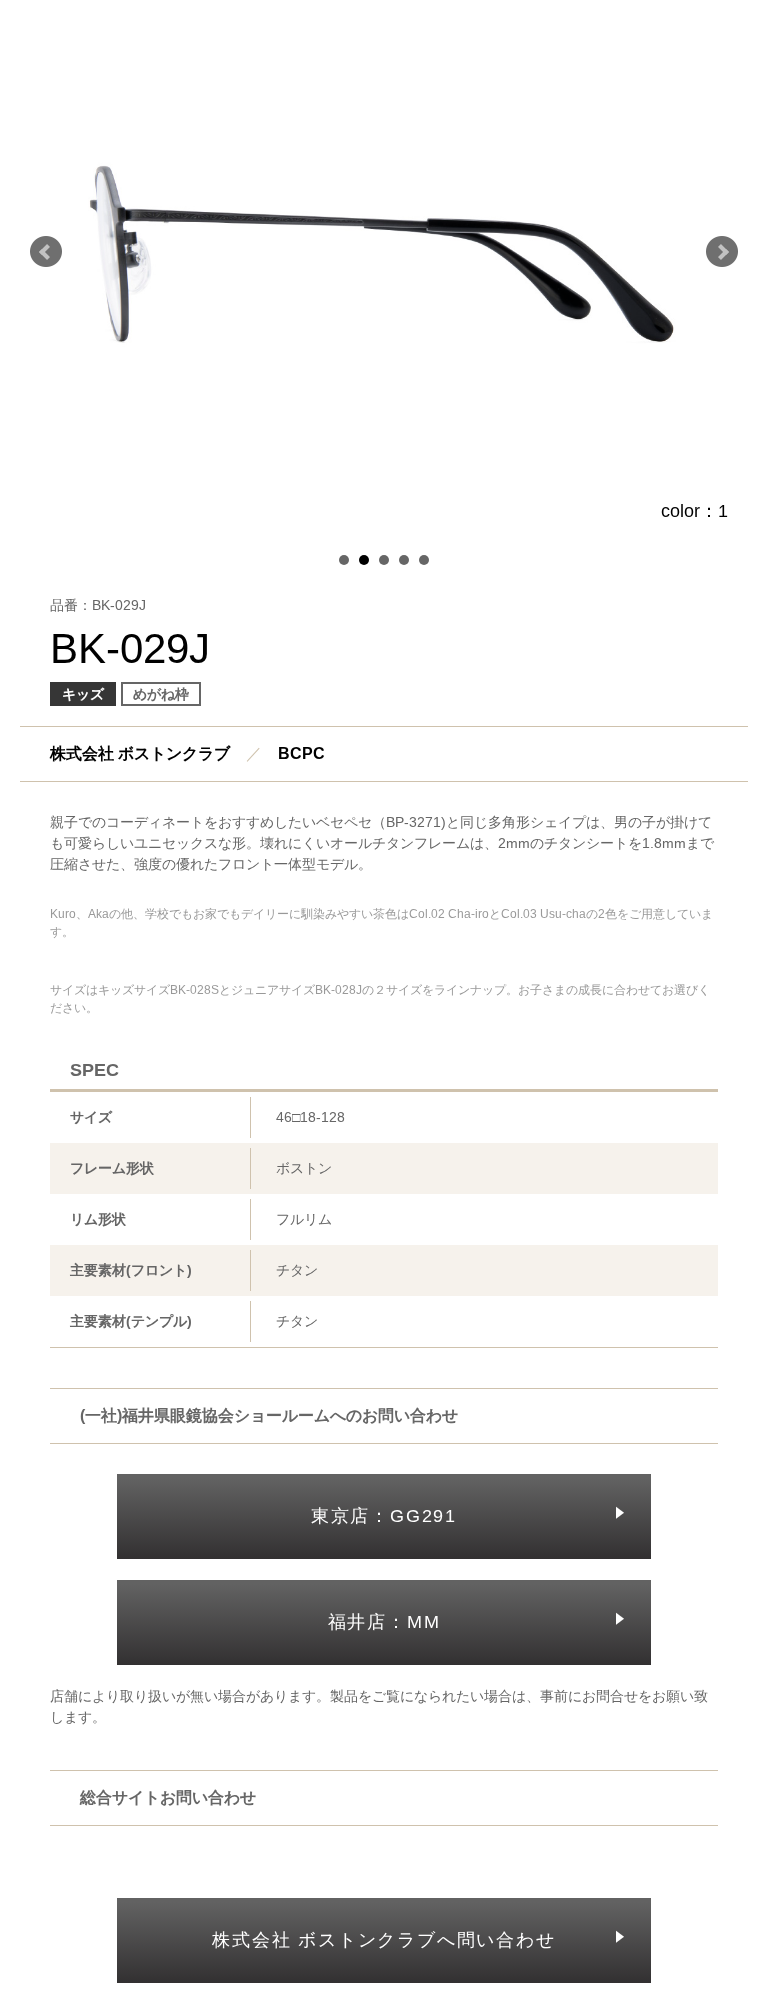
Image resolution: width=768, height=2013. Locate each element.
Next (722, 252)
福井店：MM (384, 1622)
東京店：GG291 (384, 1516)
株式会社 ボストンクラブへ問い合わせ (383, 1940)
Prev (46, 252)
